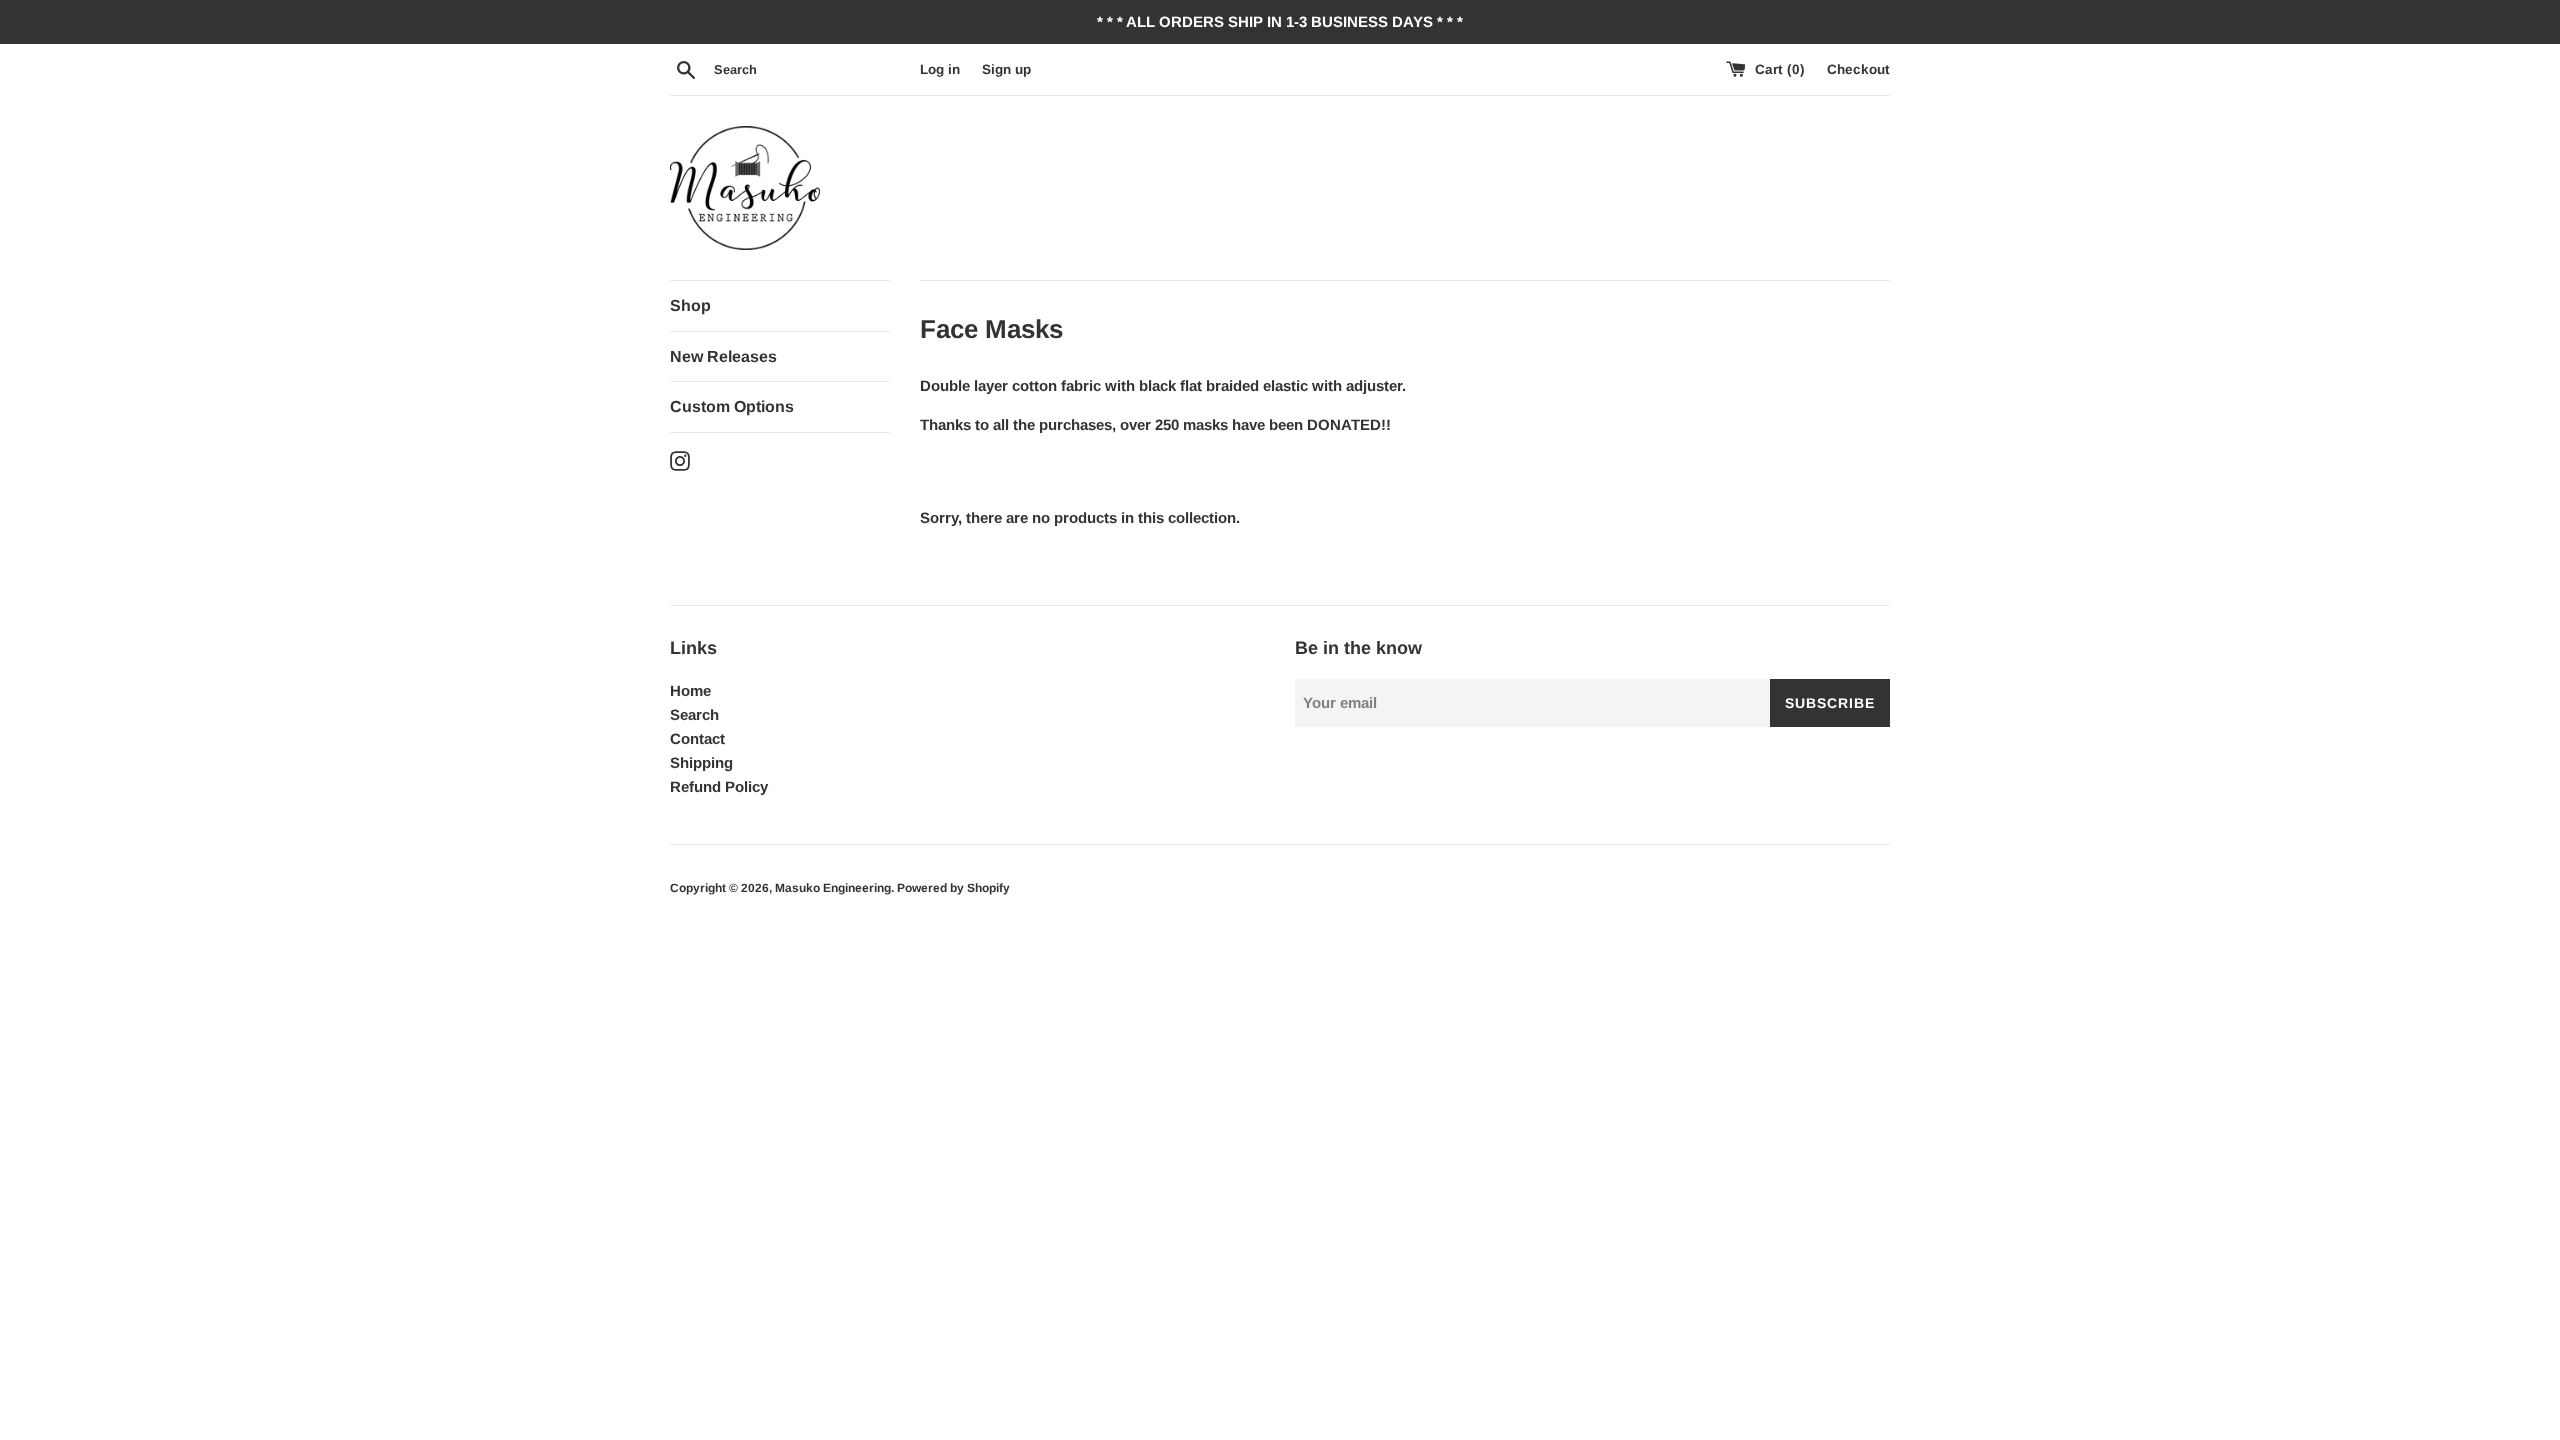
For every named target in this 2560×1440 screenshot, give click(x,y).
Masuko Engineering (833, 888)
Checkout (1858, 69)
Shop (690, 305)
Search (694, 714)
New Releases (723, 356)
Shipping (701, 762)
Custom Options (732, 406)
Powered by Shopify (953, 888)
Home (690, 690)
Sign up (1006, 69)
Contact (697, 738)
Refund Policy (719, 786)
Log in (940, 69)
